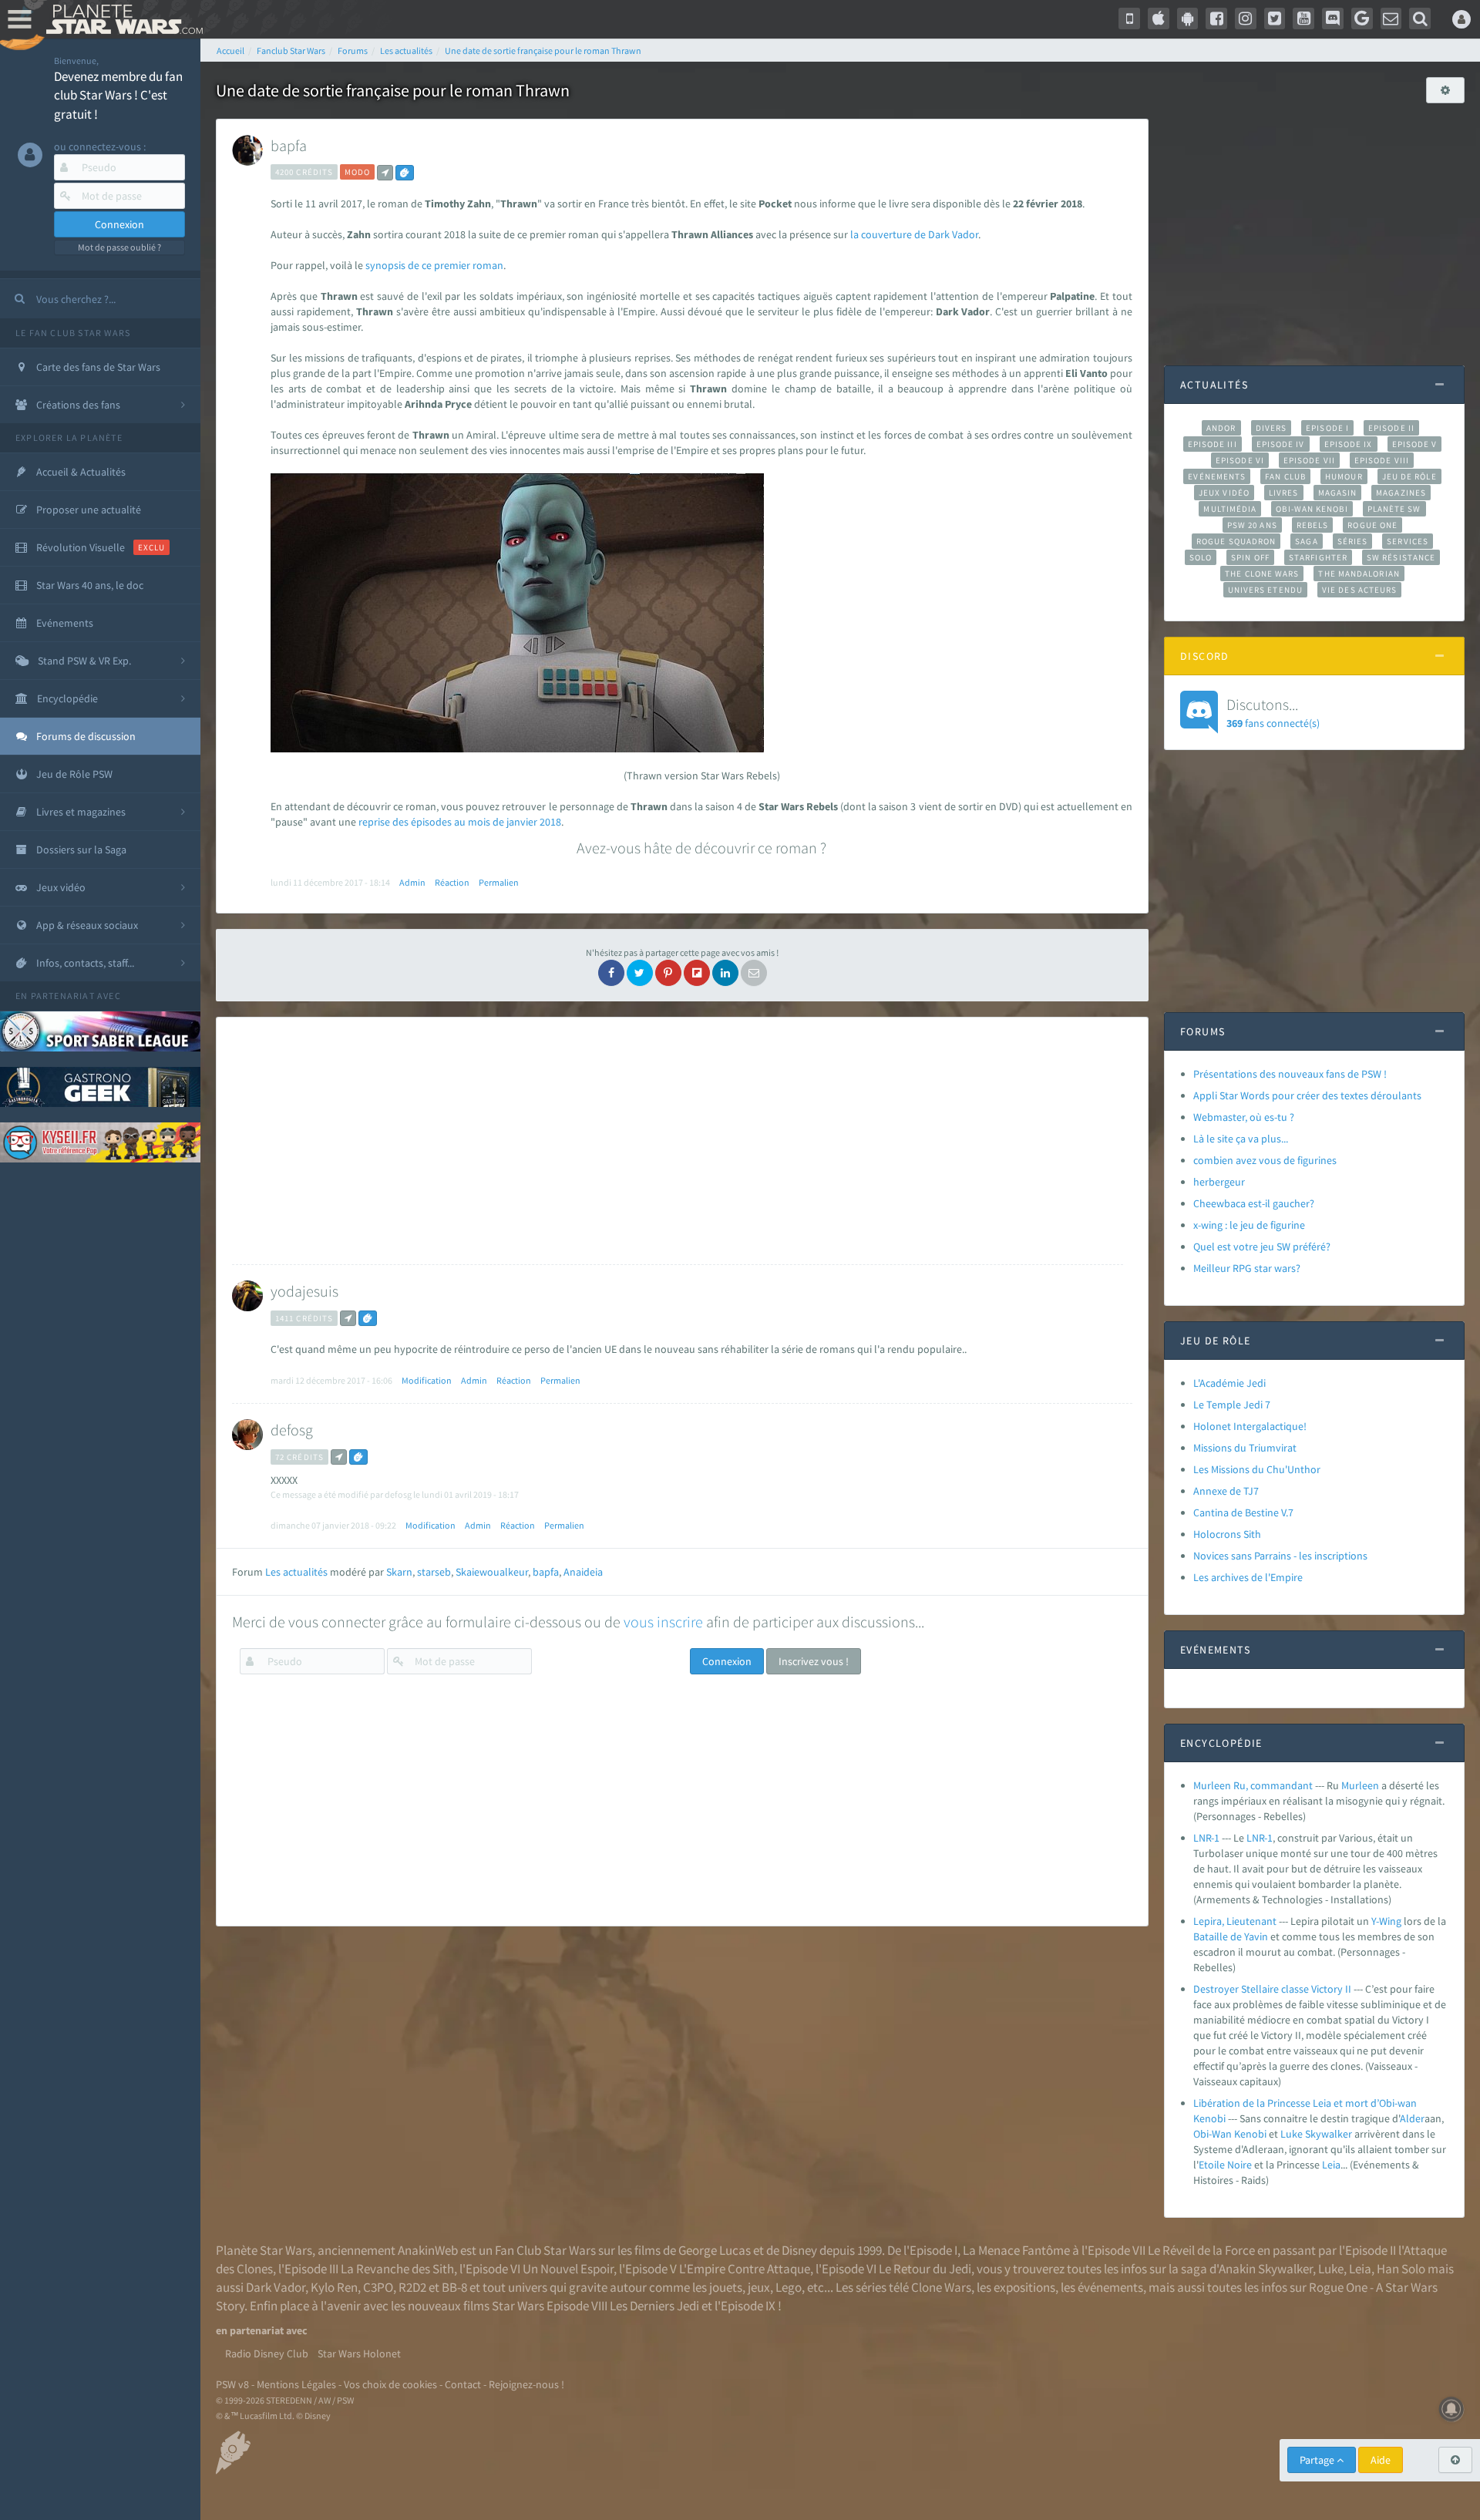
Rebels (1313, 525)
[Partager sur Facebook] (611, 973)
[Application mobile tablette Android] (1188, 19)
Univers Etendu (1265, 590)
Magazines (1401, 493)
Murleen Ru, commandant (1253, 1785)
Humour (1344, 476)
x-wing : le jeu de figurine (1249, 1225)
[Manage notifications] (1451, 2409)
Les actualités (296, 1572)
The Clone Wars (1262, 574)
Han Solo (1401, 2269)
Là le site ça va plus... (1241, 1139)
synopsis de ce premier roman (433, 265)
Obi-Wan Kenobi (1312, 509)
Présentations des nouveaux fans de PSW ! (1290, 1074)
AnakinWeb (428, 2250)
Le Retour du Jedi (925, 2269)
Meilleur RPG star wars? (1247, 1268)
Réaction (452, 882)
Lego (789, 2287)
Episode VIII (1382, 460)
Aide (1381, 2460)
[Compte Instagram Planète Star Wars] (1246, 19)
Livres (1284, 493)
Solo (1201, 557)
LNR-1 (1206, 1838)
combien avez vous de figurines (1265, 1160)
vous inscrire (663, 1622)
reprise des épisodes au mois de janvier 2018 (460, 822)
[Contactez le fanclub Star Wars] (1391, 19)
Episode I (1327, 428)
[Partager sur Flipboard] (697, 973)
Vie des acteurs (1359, 590)
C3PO (378, 2287)
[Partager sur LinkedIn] (725, 973)
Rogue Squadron (1236, 541)
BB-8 (454, 2287)
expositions (1024, 2287)
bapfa (289, 145)
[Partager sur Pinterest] (668, 973)
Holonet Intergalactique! (1250, 1426)
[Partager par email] (754, 973)
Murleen (1360, 1785)
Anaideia (583, 1572)
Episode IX (1349, 444)
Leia (1331, 2165)
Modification (427, 1380)
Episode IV (1281, 444)
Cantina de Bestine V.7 (1243, 1512)
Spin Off (1250, 557)
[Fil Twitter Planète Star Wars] (1275, 19)
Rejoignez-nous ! (526, 2384)
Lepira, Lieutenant (1235, 1921)
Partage (1318, 2460)
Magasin (1338, 493)
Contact (463, 2384)
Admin (412, 882)
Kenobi (1250, 2134)
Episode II (1391, 428)
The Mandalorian (1359, 574)
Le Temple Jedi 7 (1232, 1405)
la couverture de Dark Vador (914, 234)
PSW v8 (232, 2384)
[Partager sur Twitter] (640, 973)
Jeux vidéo (1224, 493)
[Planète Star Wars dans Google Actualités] (1362, 19)
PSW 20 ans (1252, 525)
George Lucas (715, 2250)
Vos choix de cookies (390, 2384)
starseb (434, 1572)
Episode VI (1240, 460)
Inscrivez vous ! (814, 1661)
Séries (1353, 541)
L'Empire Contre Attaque (745, 2269)
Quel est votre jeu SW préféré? (1262, 1247)
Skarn (399, 1572)
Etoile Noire (1225, 2165)
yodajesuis (304, 1291)
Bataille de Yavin (1231, 1936)
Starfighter (1318, 557)
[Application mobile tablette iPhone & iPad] (1159, 19)
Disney (799, 2250)
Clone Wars (941, 2287)
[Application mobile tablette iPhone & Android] (1129, 19)
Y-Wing (1386, 1921)
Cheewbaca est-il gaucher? (1254, 1203)
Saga (1306, 541)
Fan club (1285, 476)
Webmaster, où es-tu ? (1244, 1117)
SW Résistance (1401, 557)
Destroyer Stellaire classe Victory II (1272, 1989)
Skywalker (1329, 2134)
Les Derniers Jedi (654, 2306)
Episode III (1213, 444)
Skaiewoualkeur (492, 1572)
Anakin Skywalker (1266, 2269)
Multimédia (1230, 509)
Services (1408, 541)
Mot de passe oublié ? (119, 247)
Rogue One (1372, 525)
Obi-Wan (1213, 2134)
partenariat (63, 996)
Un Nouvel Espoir (568, 2269)
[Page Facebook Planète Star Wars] (1216, 19)
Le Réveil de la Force (1201, 2250)
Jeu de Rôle (1409, 476)
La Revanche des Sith (397, 2269)
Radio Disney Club (267, 2353)
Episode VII (1309, 460)
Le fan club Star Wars (73, 333)
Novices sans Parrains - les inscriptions (1280, 1556)
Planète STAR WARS (121, 19)
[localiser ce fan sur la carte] (385, 173)
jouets (726, 2287)
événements (1110, 2287)
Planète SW (1394, 509)
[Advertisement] (678, 1141)
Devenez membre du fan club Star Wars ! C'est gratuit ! (118, 95)
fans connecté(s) (1273, 712)
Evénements (1217, 476)
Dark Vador (276, 2287)
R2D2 (412, 2287)
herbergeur (1219, 1182)
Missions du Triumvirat (1245, 1448)
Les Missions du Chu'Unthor (1257, 1469)
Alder (1412, 2118)
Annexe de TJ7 (1226, 1491)
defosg (292, 1430)
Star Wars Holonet (359, 2353)
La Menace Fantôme (1016, 2250)
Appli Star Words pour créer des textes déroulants (1307, 1095)
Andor (1221, 428)
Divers (1271, 428)
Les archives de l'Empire (1248, 1577)
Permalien (499, 882)
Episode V (1415, 444)
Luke (1292, 2134)
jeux (759, 2287)
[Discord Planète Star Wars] (1333, 19)
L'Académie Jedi (1229, 1383)
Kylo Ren (334, 2287)
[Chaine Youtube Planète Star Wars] (1303, 19)
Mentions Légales (296, 2384)
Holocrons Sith (1227, 1534)
